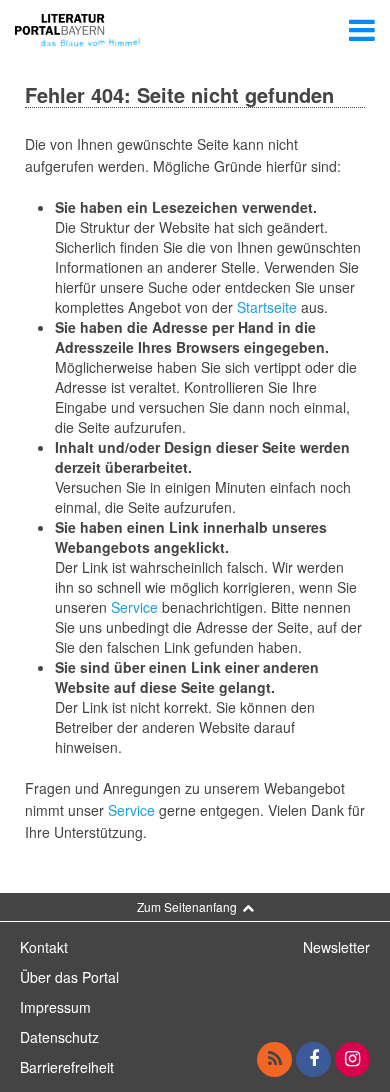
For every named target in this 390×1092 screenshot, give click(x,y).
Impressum (55, 1007)
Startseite (267, 307)
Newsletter (336, 947)
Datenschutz (59, 1037)
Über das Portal (69, 977)
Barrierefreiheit (67, 1067)
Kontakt (44, 947)
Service (134, 607)
